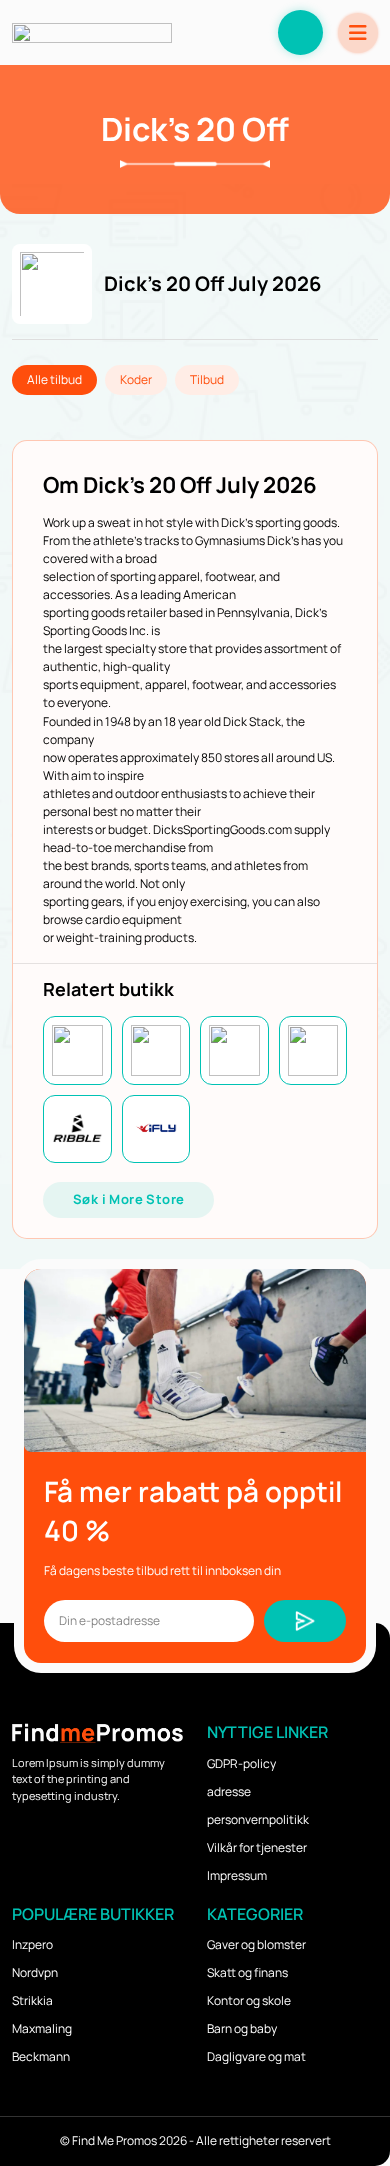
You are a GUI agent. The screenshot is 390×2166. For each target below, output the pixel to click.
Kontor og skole (249, 2000)
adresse (229, 1791)
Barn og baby (242, 2028)
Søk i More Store (128, 1199)
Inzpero (32, 1944)
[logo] (92, 33)
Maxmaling (42, 2028)
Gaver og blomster (256, 1944)
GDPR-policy (241, 1763)
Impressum (237, 1875)
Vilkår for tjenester (257, 1847)
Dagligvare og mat (256, 2056)
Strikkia (32, 2000)
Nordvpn (35, 1972)
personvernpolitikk (258, 1819)
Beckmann (41, 2056)
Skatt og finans (247, 1972)
